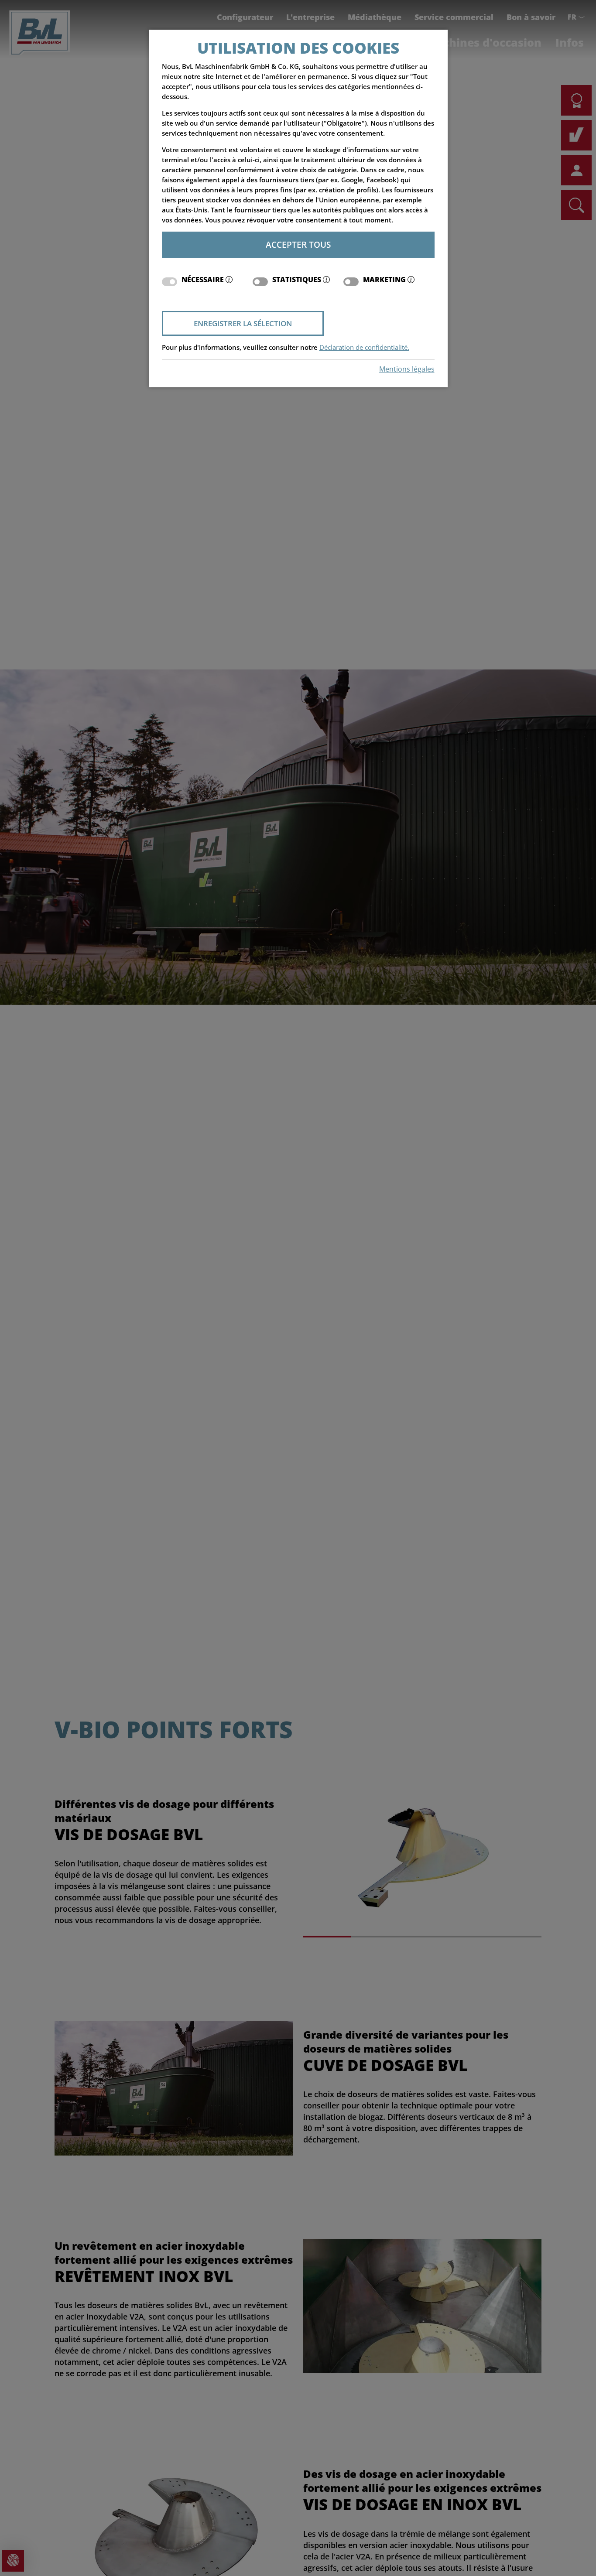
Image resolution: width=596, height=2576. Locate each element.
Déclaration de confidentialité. (364, 347)
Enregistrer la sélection (243, 323)
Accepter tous (298, 244)
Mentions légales (407, 369)
